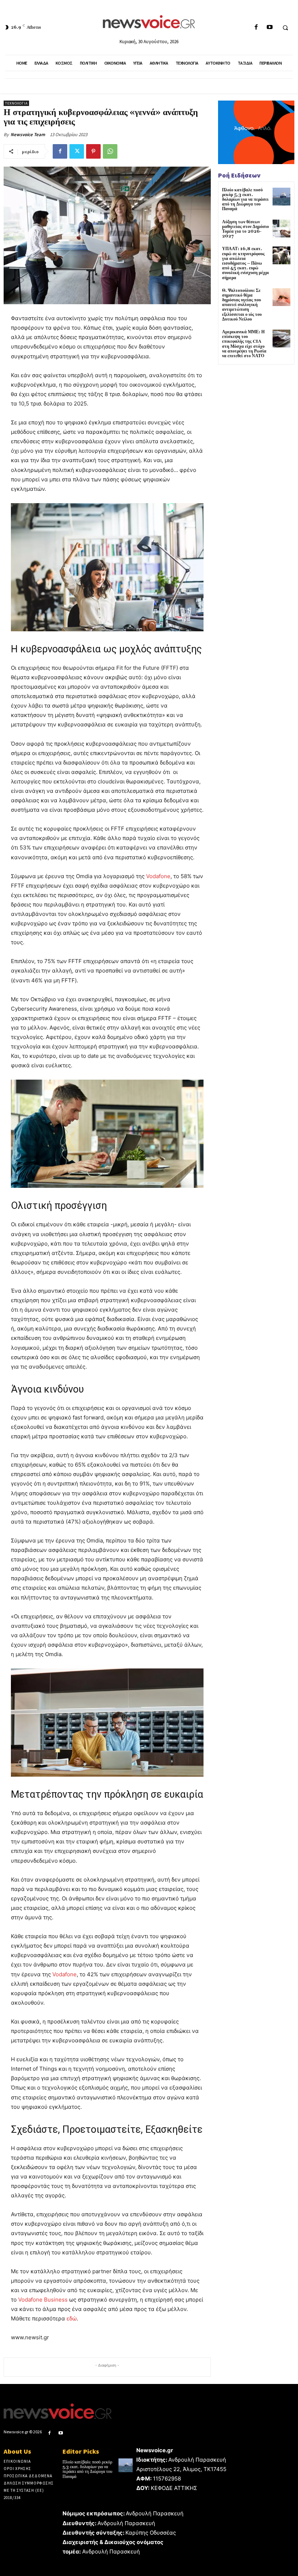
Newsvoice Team (28, 134)
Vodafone (158, 876)
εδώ (72, 2318)
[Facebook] (256, 27)
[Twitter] (77, 151)
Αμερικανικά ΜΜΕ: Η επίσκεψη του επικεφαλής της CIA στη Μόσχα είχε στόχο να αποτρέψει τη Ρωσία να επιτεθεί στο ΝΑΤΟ (244, 344)
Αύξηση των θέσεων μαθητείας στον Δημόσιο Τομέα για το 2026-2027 (245, 229)
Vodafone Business (43, 2300)
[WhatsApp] (110, 151)
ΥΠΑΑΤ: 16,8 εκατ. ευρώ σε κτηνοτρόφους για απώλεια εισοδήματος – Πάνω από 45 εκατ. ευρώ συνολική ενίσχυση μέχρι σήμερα (245, 263)
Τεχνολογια (16, 103)
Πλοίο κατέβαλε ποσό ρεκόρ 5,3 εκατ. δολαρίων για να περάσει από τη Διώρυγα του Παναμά (245, 200)
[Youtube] (269, 27)
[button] (285, 28)
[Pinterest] (93, 151)
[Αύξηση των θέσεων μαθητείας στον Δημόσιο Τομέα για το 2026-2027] (281, 229)
